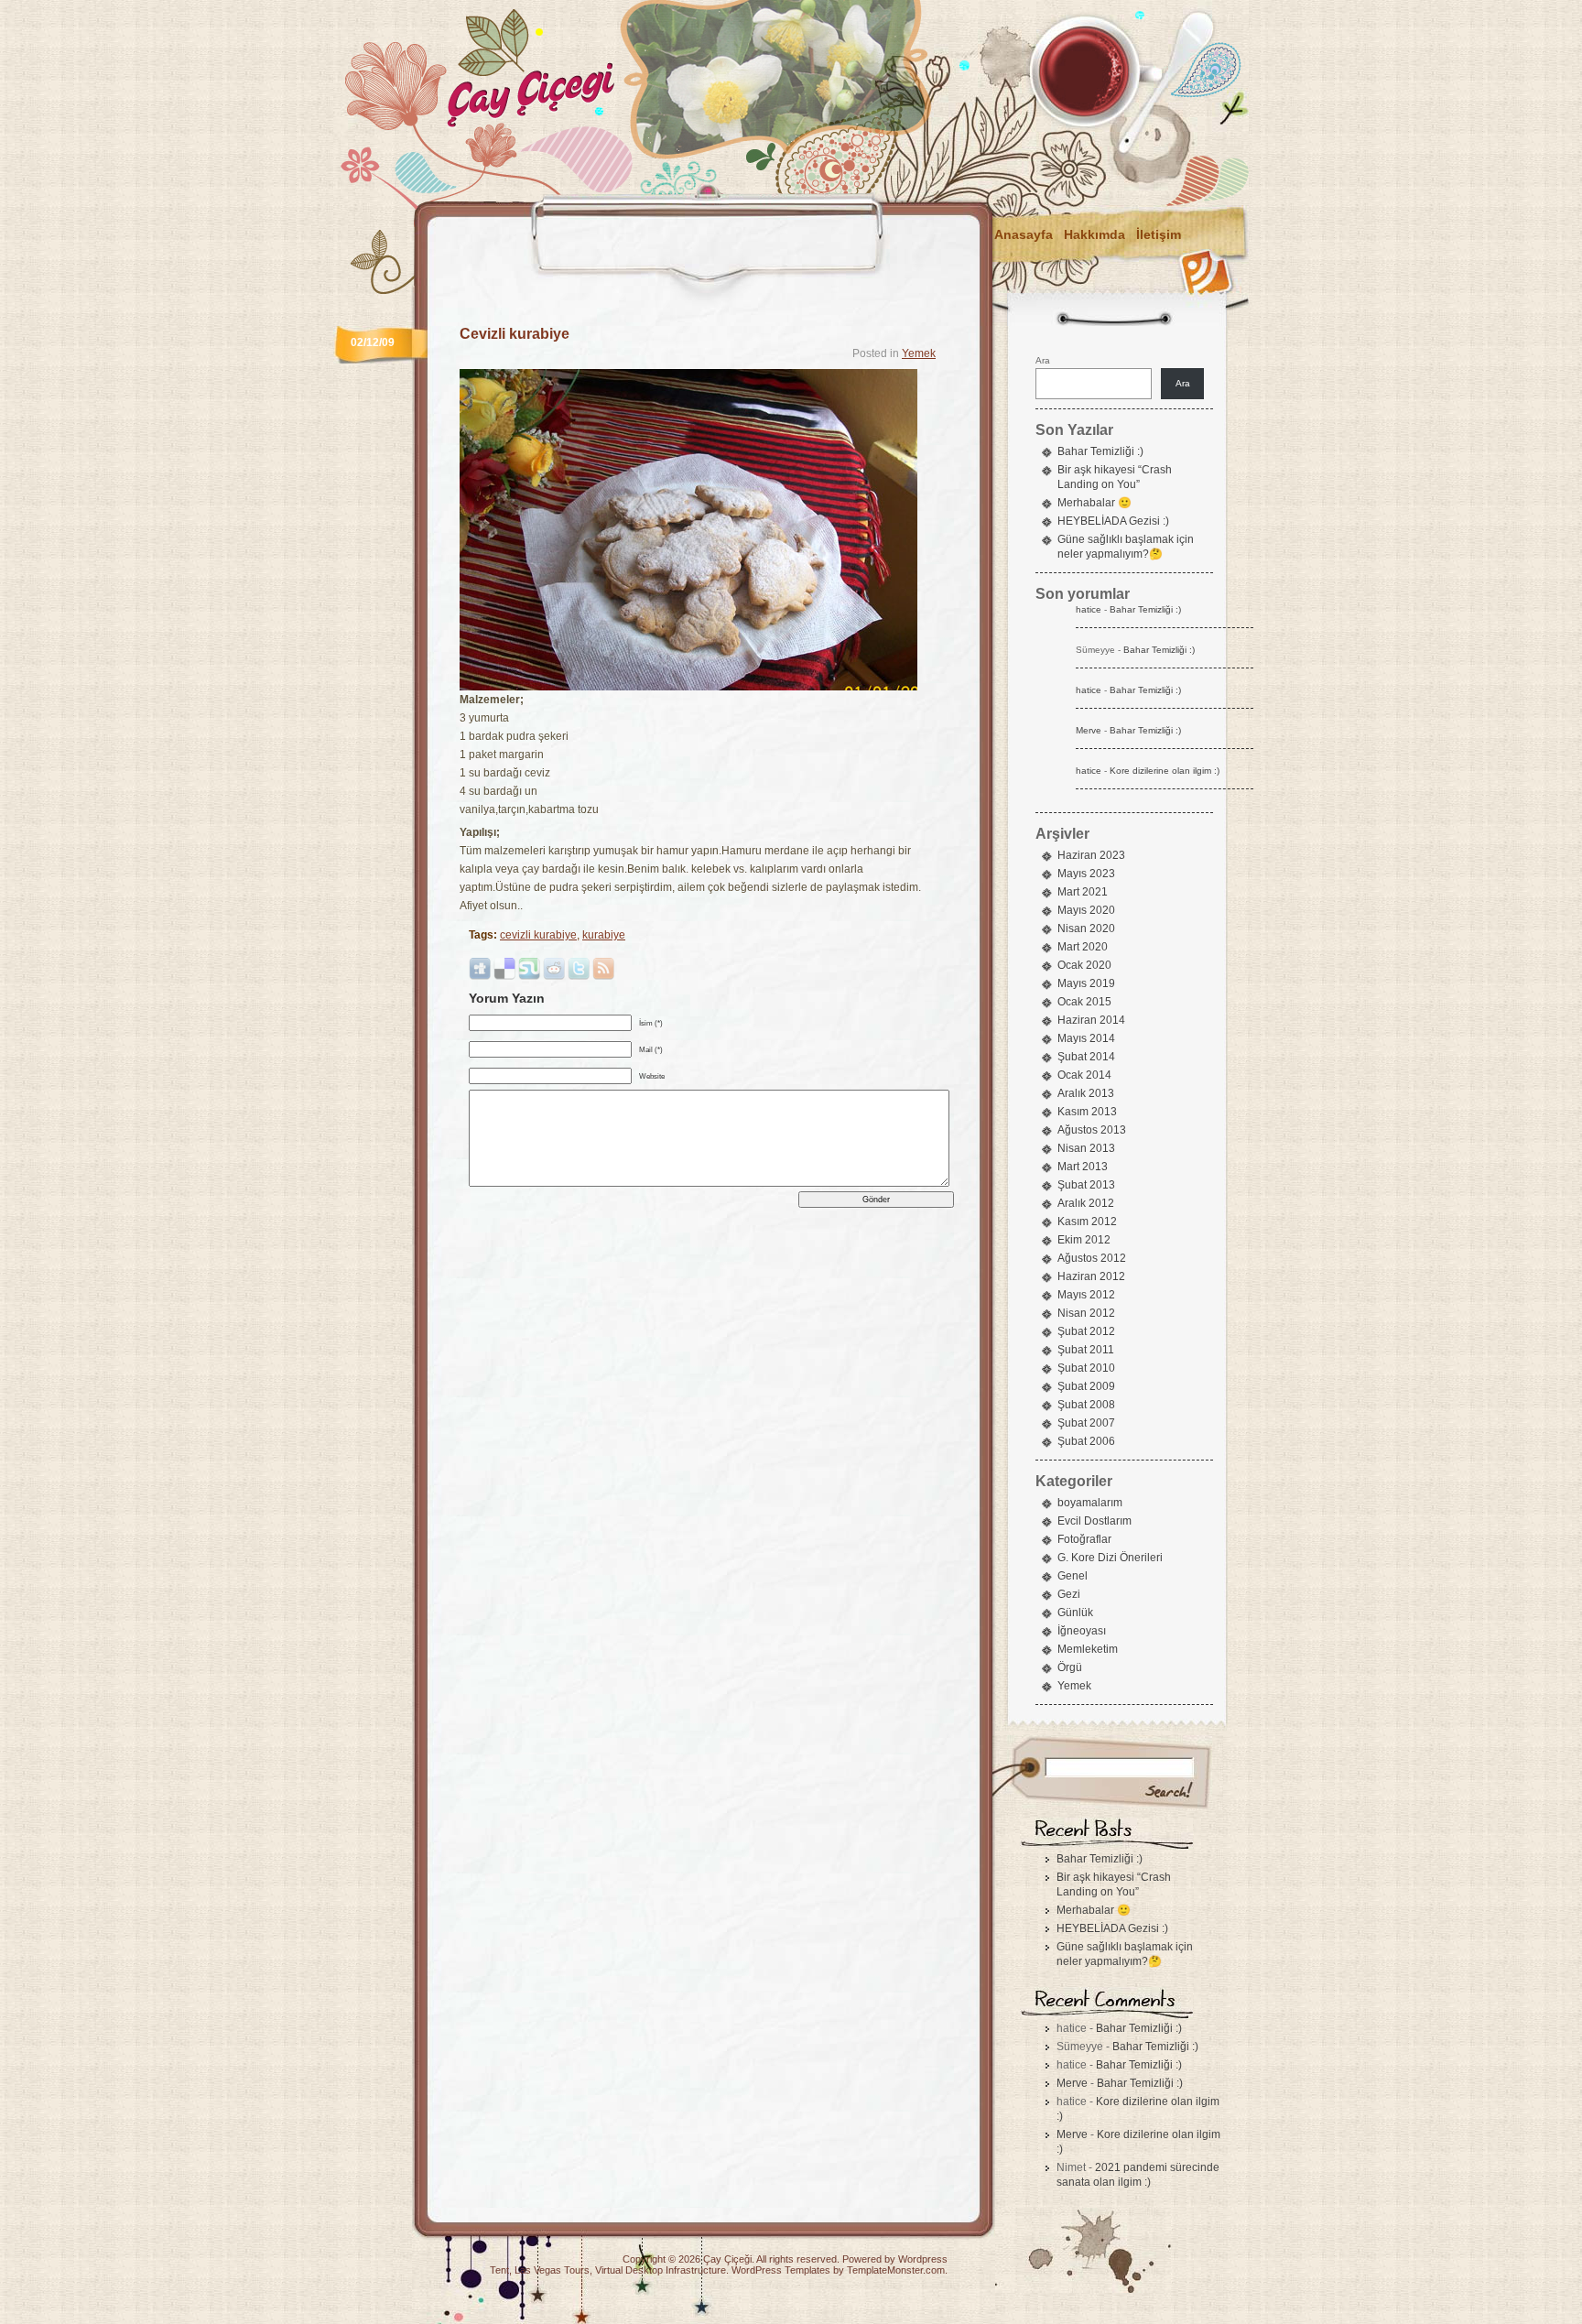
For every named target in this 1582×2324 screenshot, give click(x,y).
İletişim (1159, 234)
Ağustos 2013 (1092, 1130)
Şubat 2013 (1086, 1185)
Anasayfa (1024, 234)
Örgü (1070, 1667)
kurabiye (604, 935)
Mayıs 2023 (1086, 874)
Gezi (1069, 1594)
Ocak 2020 (1084, 965)
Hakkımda (1094, 234)
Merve (1089, 730)
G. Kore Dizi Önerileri (1110, 1558)
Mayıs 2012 (1086, 1295)
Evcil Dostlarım (1094, 1521)
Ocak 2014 (1084, 1075)
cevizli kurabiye (538, 935)
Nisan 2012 (1086, 1313)
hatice (1089, 609)
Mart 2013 (1083, 1167)
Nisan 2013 (1086, 1148)
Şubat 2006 (1086, 1441)
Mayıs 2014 (1086, 1038)
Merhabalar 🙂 (1094, 503)
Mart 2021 (1083, 892)
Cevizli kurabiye (515, 334)
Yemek (919, 353)
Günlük (1075, 1613)
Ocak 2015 (1084, 1002)
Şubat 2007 (1086, 1423)
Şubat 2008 (1086, 1405)
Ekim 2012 (1084, 1240)
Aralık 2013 (1086, 1093)
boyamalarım (1090, 1503)
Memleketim (1088, 1649)
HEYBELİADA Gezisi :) (1113, 521)
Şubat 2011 (1086, 1350)
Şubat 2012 (1086, 1331)
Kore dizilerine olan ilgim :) (1165, 771)
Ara (1043, 360)
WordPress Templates (781, 2270)
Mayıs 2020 (1086, 910)
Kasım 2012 (1087, 1222)
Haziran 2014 (1091, 1020)
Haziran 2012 (1091, 1276)
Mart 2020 (1083, 947)
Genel (1073, 1576)
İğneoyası (1082, 1631)
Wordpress (923, 2259)
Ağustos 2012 (1092, 1258)
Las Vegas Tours (552, 2270)
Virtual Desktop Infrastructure (661, 2270)
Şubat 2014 (1086, 1057)
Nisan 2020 (1086, 929)
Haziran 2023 (1091, 855)
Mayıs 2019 (1086, 983)
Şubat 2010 (1086, 1368)
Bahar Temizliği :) (1100, 451)
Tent (499, 2270)
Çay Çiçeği (727, 2259)
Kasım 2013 (1087, 1112)
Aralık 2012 (1086, 1203)
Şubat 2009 (1086, 1386)
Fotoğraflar (1084, 1539)
